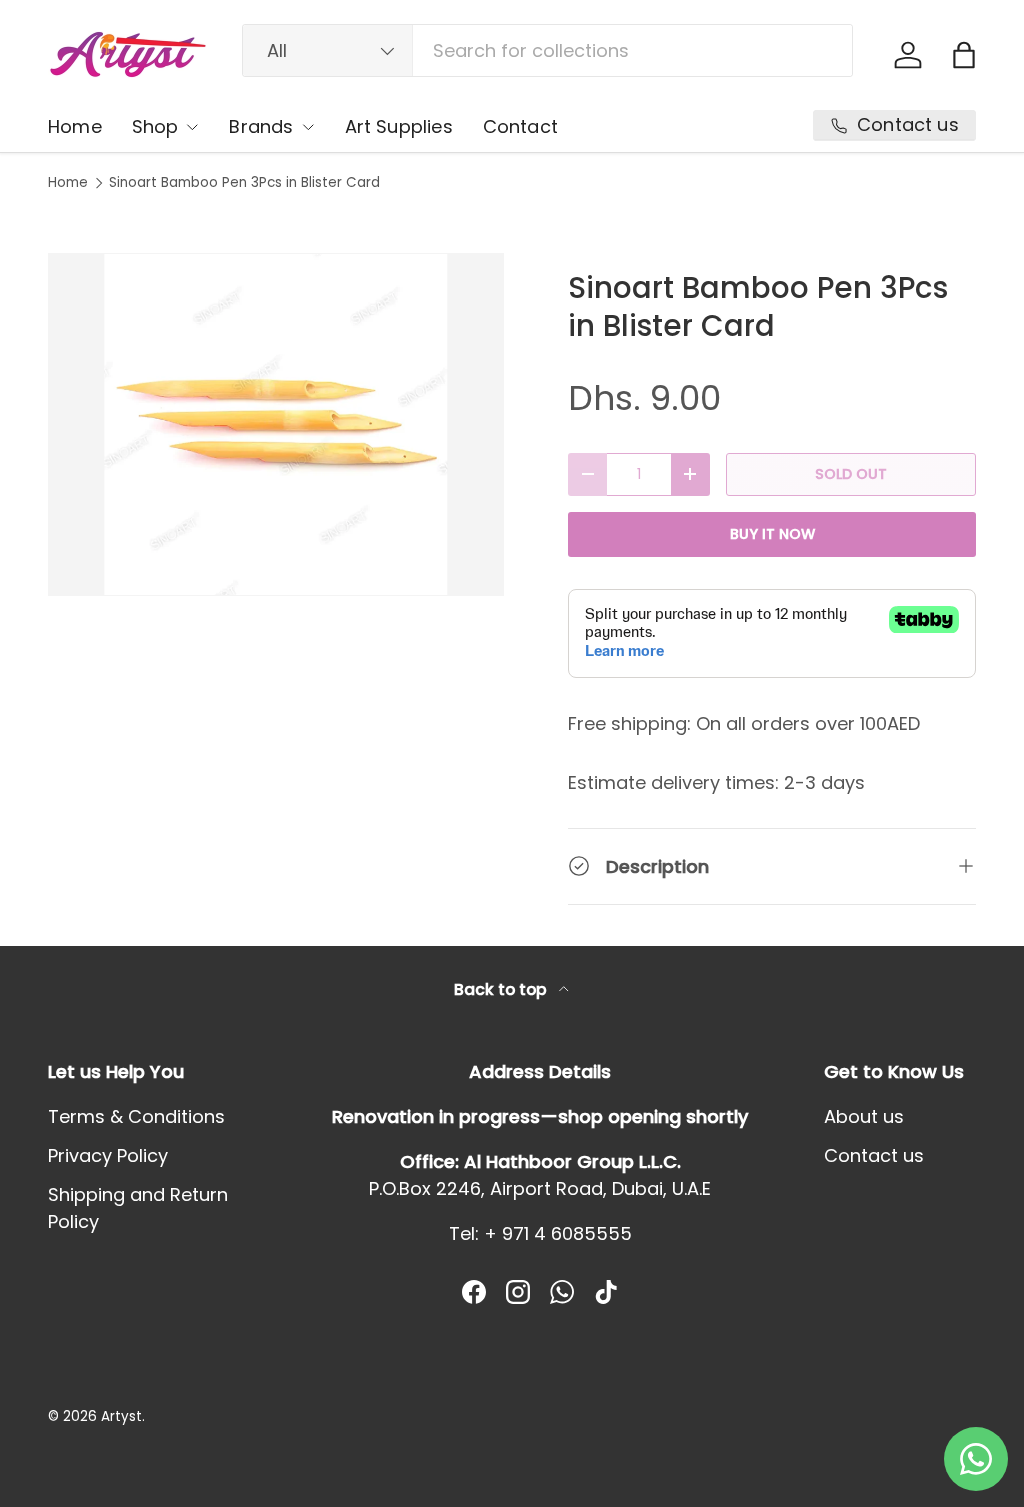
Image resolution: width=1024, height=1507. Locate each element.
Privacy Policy (108, 1155)
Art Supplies (399, 126)
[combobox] (547, 50)
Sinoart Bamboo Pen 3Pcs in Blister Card (244, 183)
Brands (261, 126)
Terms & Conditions (136, 1116)
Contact (520, 126)
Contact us (874, 1155)
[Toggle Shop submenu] (192, 127)
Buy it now (772, 534)
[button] (964, 55)
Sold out (851, 474)
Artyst (121, 1416)
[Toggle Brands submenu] (308, 127)
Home (75, 126)
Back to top (502, 989)
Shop (155, 126)
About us (864, 1116)
